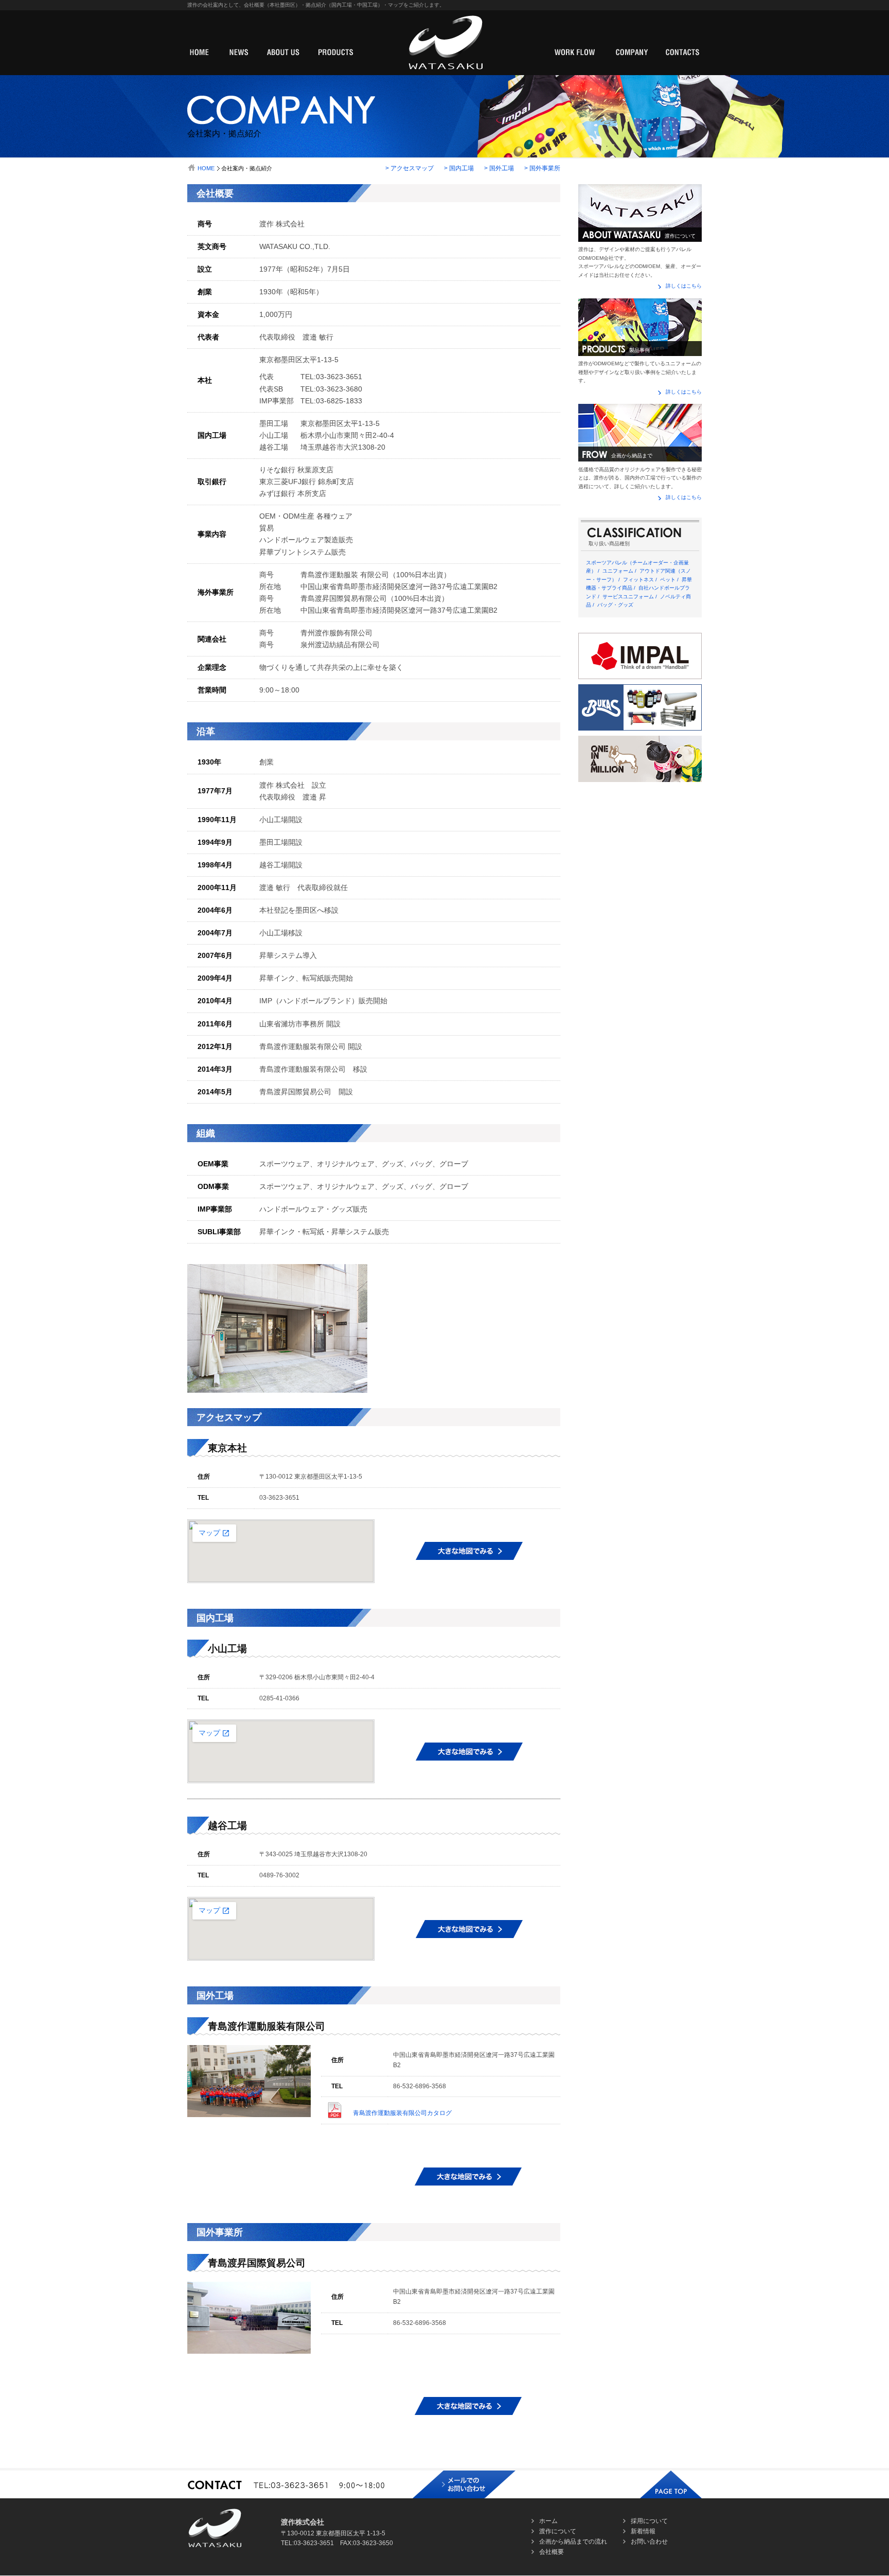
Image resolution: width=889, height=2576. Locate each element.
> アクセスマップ (410, 168)
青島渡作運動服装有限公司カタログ (402, 2113)
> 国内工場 (459, 168)
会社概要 (552, 2552)
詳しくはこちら (684, 286)
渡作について (558, 2531)
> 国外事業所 (542, 168)
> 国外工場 (499, 168)
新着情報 (643, 2531)
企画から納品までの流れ (573, 2542)
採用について (649, 2521)
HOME (206, 168)
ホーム (548, 2521)
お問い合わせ (649, 2542)
